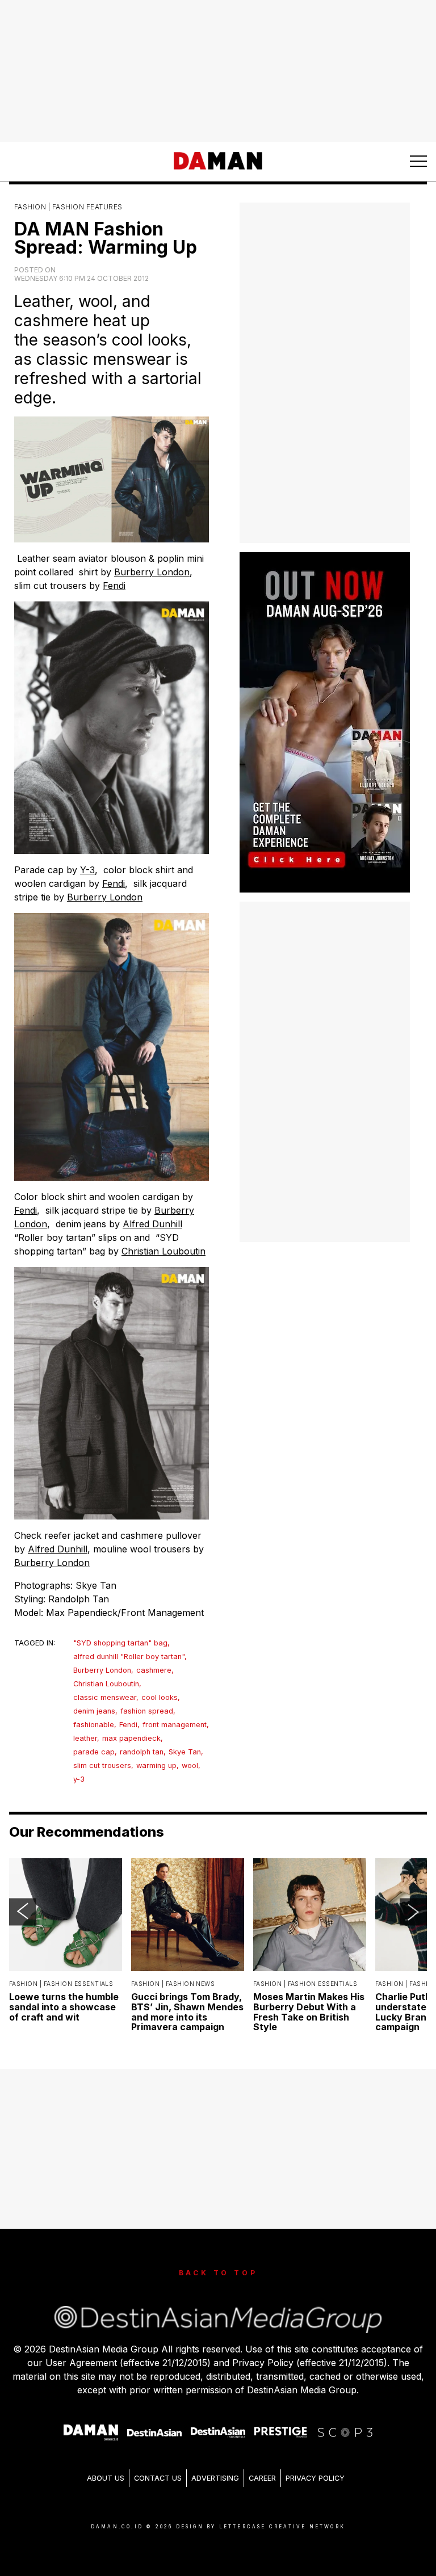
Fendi (114, 586)
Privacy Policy (315, 2478)
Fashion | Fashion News (173, 1984)
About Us (106, 2478)
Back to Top (218, 2273)
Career (262, 2478)
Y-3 (87, 870)
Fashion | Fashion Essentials (61, 1984)
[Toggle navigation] (418, 161)
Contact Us (158, 2478)
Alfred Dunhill (152, 1224)
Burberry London (152, 572)
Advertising (215, 2478)
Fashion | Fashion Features (68, 207)
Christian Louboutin (163, 1251)
